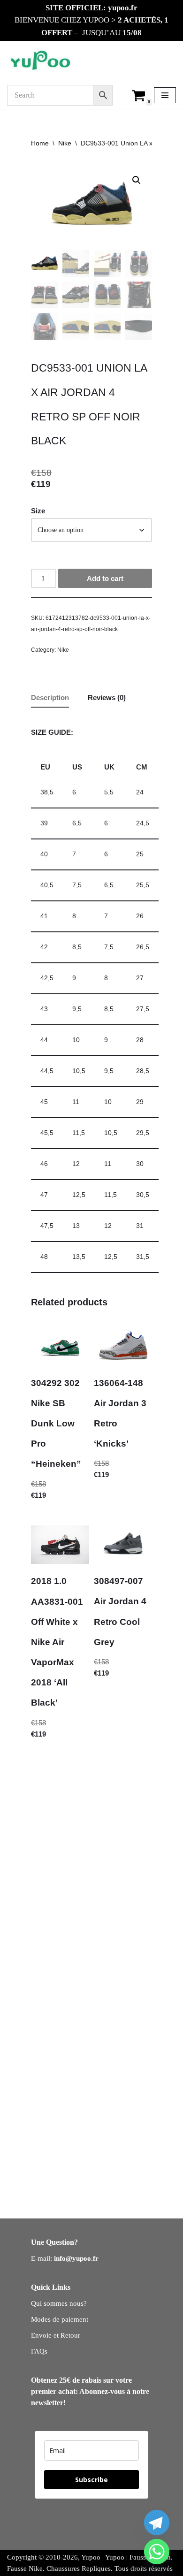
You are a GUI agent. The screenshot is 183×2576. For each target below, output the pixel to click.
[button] (137, 180)
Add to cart (105, 578)
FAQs (39, 2351)
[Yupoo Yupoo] (41, 61)
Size (38, 511)
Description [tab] (50, 697)
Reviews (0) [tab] (107, 697)
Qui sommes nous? (59, 2303)
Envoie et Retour (56, 2335)
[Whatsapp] (157, 2552)
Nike (65, 143)
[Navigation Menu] (165, 95)
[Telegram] (157, 2523)
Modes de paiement (60, 2319)
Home (40, 143)
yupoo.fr (123, 8)
